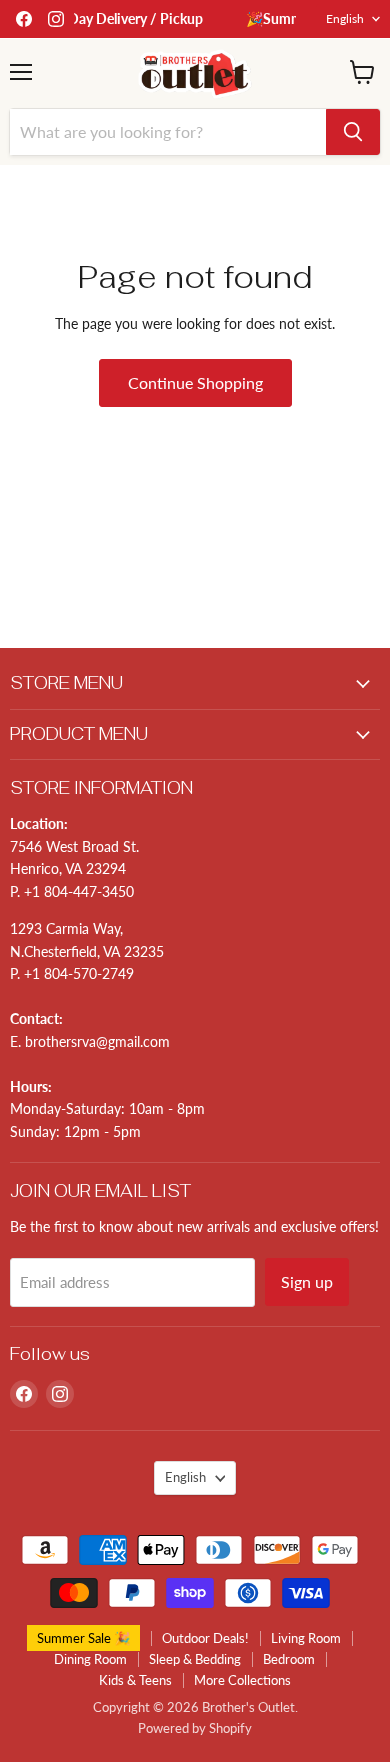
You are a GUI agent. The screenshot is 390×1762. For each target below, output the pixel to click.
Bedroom (289, 1659)
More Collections (242, 1680)
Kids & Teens (135, 1680)
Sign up (307, 1281)
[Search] (353, 132)
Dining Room (90, 1659)
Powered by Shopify (195, 1728)
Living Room (306, 1638)
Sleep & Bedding (195, 1659)
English (345, 18)
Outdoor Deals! (205, 1638)
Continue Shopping (195, 382)
